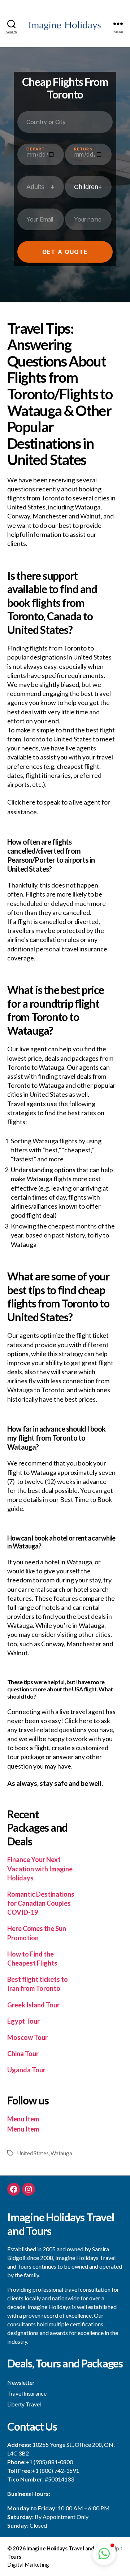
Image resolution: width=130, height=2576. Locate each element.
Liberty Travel (24, 2404)
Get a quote (65, 252)
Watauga (61, 2153)
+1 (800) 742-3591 (55, 2470)
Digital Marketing (28, 2564)
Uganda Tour (26, 2070)
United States (33, 2153)
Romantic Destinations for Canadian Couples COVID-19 (41, 1903)
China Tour (23, 2054)
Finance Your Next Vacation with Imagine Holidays (40, 1869)
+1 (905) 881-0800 (49, 2462)
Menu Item (23, 2119)
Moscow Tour (27, 2037)
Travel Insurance (27, 2393)
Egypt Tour (23, 2021)
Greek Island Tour (33, 2005)
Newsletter (21, 2382)
